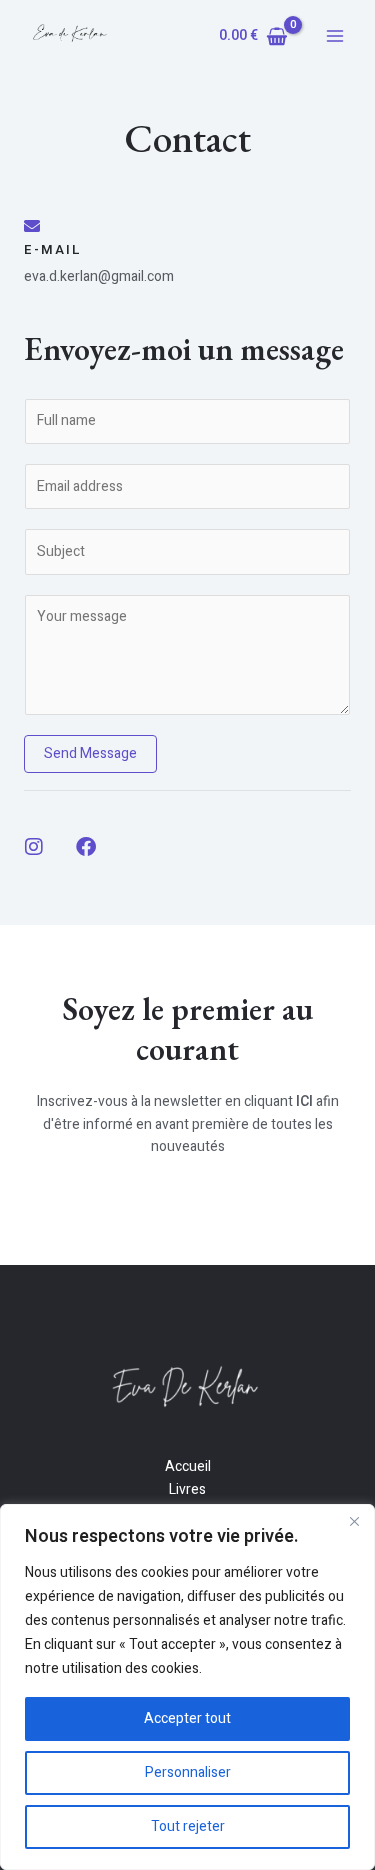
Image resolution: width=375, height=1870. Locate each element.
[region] (187, 1687)
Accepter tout (187, 1718)
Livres (187, 1489)
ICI (304, 1101)
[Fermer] (354, 1521)
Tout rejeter (188, 1826)
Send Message (90, 753)
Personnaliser (188, 1772)
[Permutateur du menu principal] (335, 36)
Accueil (188, 1466)
